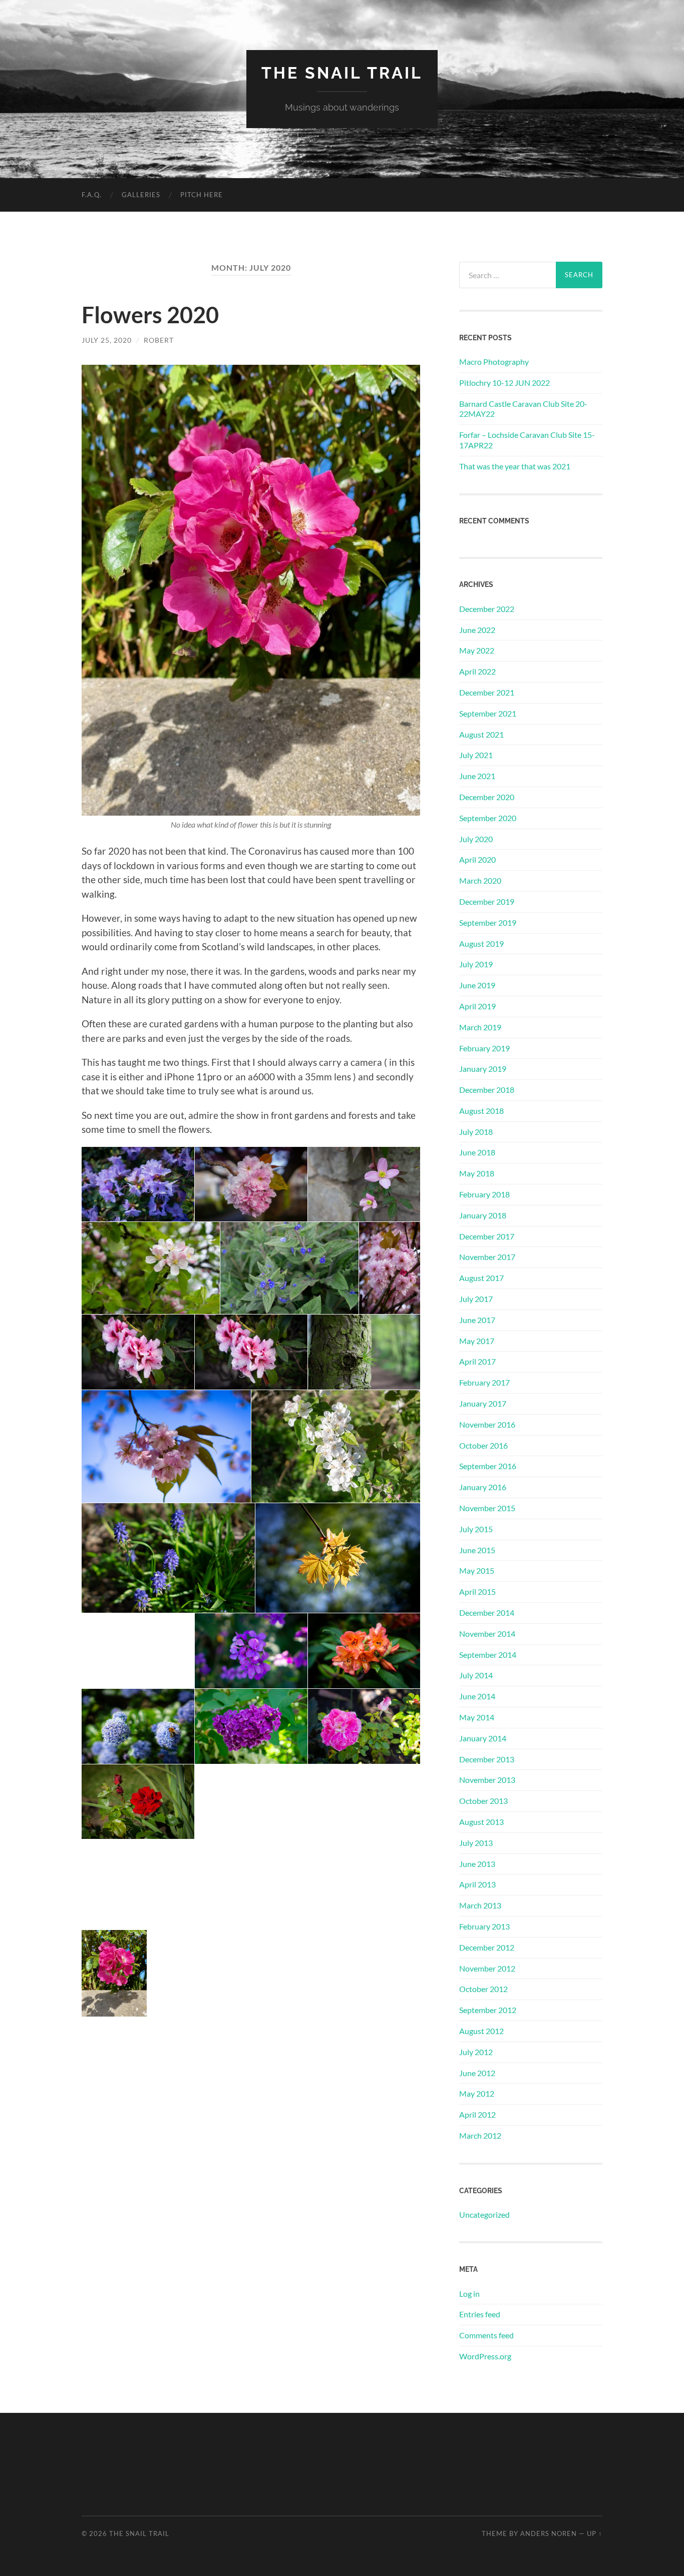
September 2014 (488, 1655)
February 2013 (484, 1926)
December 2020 (487, 797)
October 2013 (483, 1801)
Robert (159, 340)
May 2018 (477, 1173)
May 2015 (477, 1570)
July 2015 (476, 1529)
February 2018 (484, 1194)
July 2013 (476, 1843)
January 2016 (483, 1487)
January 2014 (483, 1738)
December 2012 (487, 1947)
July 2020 (476, 839)
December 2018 (487, 1090)
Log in (469, 2294)
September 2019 (488, 922)
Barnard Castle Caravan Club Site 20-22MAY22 (523, 409)
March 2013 (480, 1905)
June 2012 (477, 2073)
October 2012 (483, 1989)
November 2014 (487, 1634)
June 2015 (477, 1550)
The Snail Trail (342, 73)
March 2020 (480, 880)
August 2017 (481, 1278)
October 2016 (483, 1445)
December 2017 (487, 1236)
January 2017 (483, 1403)
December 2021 (487, 692)
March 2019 (480, 1027)
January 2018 (483, 1215)
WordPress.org (485, 2356)
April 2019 (477, 1006)
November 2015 (487, 1508)
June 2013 (477, 1864)
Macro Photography (494, 362)
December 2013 (487, 1759)
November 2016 (487, 1424)
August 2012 (481, 2031)
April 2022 (477, 671)
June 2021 (477, 776)
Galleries (141, 195)
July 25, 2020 (107, 340)
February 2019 (484, 1048)
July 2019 (476, 964)
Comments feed (486, 2335)
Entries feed (480, 2314)
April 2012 (477, 2114)
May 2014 (477, 1717)
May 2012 (477, 2093)
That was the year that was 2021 (515, 466)
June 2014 (477, 1696)
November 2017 (487, 1257)
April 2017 (477, 1361)
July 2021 (476, 755)
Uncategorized (484, 2214)
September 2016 (488, 1466)
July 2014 (476, 1675)
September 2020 (488, 818)
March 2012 (480, 2135)
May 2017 (477, 1341)
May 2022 (477, 650)
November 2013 (487, 1780)
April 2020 (477, 859)
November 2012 (487, 1968)
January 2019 (483, 1069)
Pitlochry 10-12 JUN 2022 (504, 383)
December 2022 (487, 609)
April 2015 (477, 1591)
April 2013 (477, 1884)
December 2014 (487, 1613)
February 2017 (484, 1382)
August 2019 (481, 943)
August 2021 (481, 734)
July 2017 (476, 1299)
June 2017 (477, 1320)
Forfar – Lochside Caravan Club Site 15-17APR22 (527, 440)
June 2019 (477, 985)
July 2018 (476, 1132)
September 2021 (488, 713)
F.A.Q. (92, 195)
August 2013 (481, 1822)
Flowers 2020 (150, 315)
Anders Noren (549, 2533)
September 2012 (488, 2010)
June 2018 (477, 1152)
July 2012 (476, 2052)
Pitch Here (202, 195)
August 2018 (481, 1111)
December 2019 (487, 901)
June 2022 (477, 630)
